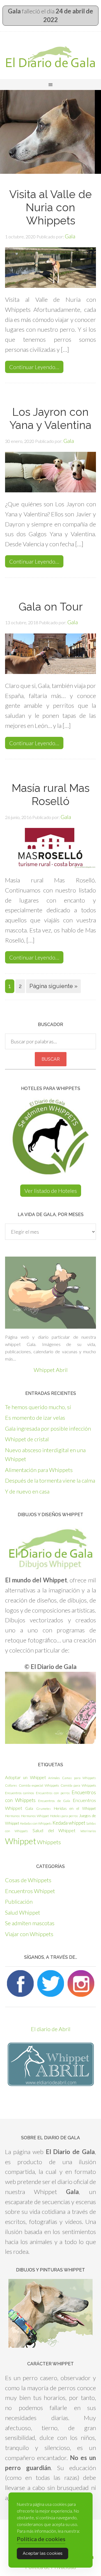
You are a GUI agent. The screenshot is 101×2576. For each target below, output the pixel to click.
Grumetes (43, 1809)
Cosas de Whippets (28, 1880)
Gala (29, 1808)
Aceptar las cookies (43, 2553)
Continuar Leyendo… (34, 367)
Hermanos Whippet (35, 1816)
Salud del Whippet (54, 1830)
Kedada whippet (69, 1823)
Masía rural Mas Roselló (51, 795)
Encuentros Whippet (30, 1891)
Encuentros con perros (53, 1793)
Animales (54, 1778)
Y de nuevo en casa (27, 1491)
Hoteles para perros (64, 1816)
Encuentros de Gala (54, 1801)
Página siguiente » (53, 986)
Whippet (21, 1841)
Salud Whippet (23, 1912)
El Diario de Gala (50, 57)
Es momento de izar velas (35, 1418)
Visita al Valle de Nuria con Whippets (50, 207)
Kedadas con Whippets (36, 1823)
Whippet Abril (51, 1370)
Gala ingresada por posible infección (48, 1428)
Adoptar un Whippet (26, 1777)
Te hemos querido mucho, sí (38, 1407)
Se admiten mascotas (30, 1923)
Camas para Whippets (79, 1778)
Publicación (19, 1901)
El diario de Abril (51, 2029)
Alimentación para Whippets (39, 1470)
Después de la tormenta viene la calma (50, 1480)
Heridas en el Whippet (75, 1808)
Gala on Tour (51, 607)
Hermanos (12, 1816)
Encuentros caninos (19, 1793)
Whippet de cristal (27, 1439)
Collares (11, 1785)
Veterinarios (88, 1831)
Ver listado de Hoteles (51, 1191)
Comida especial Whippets (39, 1785)
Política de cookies (41, 2539)
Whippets (49, 1842)
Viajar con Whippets (29, 1934)
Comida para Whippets (78, 1785)
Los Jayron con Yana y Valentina (50, 418)
